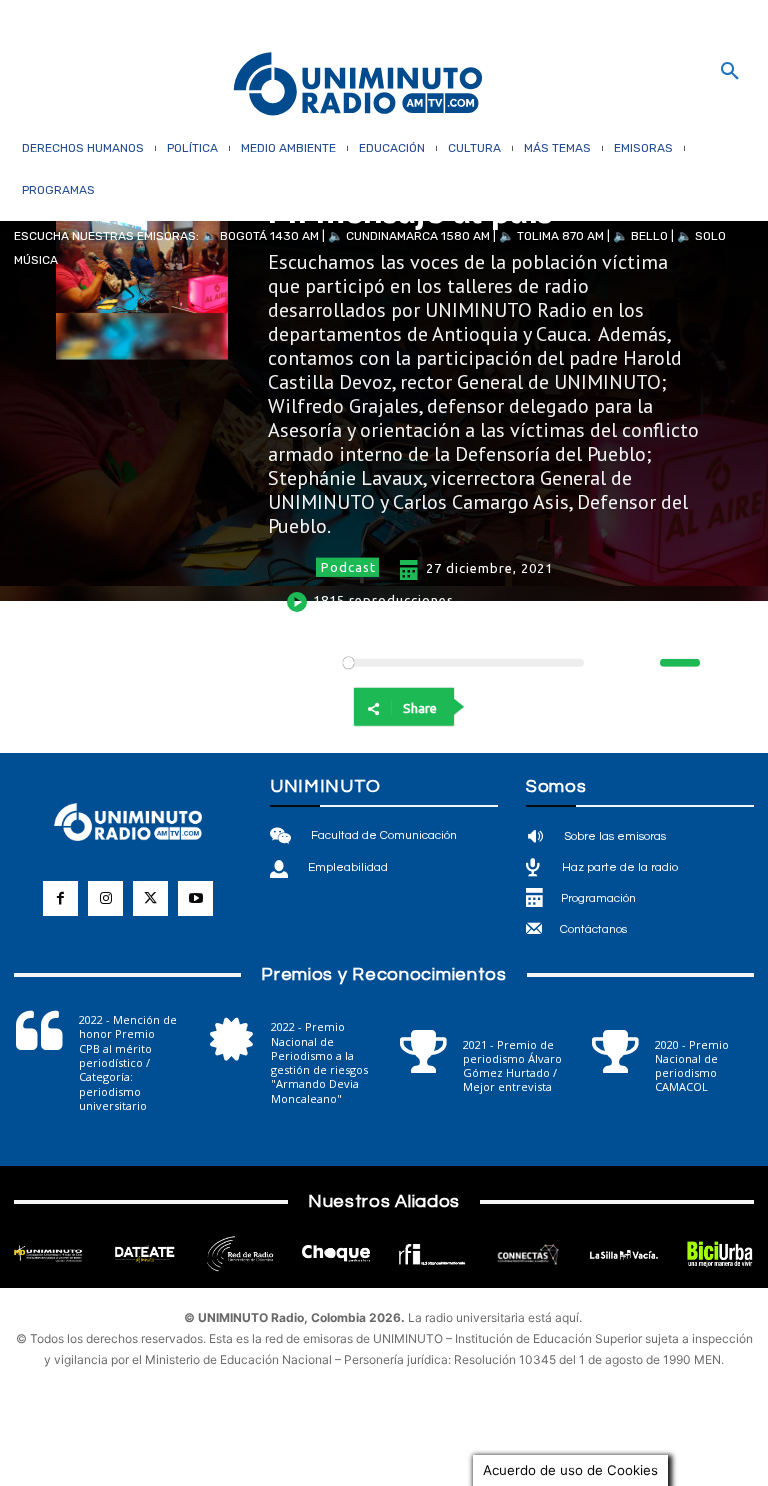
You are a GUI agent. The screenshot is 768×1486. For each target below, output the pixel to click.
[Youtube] (195, 898)
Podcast (348, 567)
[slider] (680, 663)
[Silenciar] (644, 663)
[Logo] (358, 85)
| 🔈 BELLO (636, 236)
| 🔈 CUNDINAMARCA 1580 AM (404, 236)
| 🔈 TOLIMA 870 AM (547, 236)
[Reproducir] (285, 663)
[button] (730, 72)
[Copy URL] (680, 707)
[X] (588, 707)
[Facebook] (496, 707)
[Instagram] (105, 898)
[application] (484, 663)
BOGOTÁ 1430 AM (269, 236)
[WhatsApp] (542, 707)
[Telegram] (634, 707)
